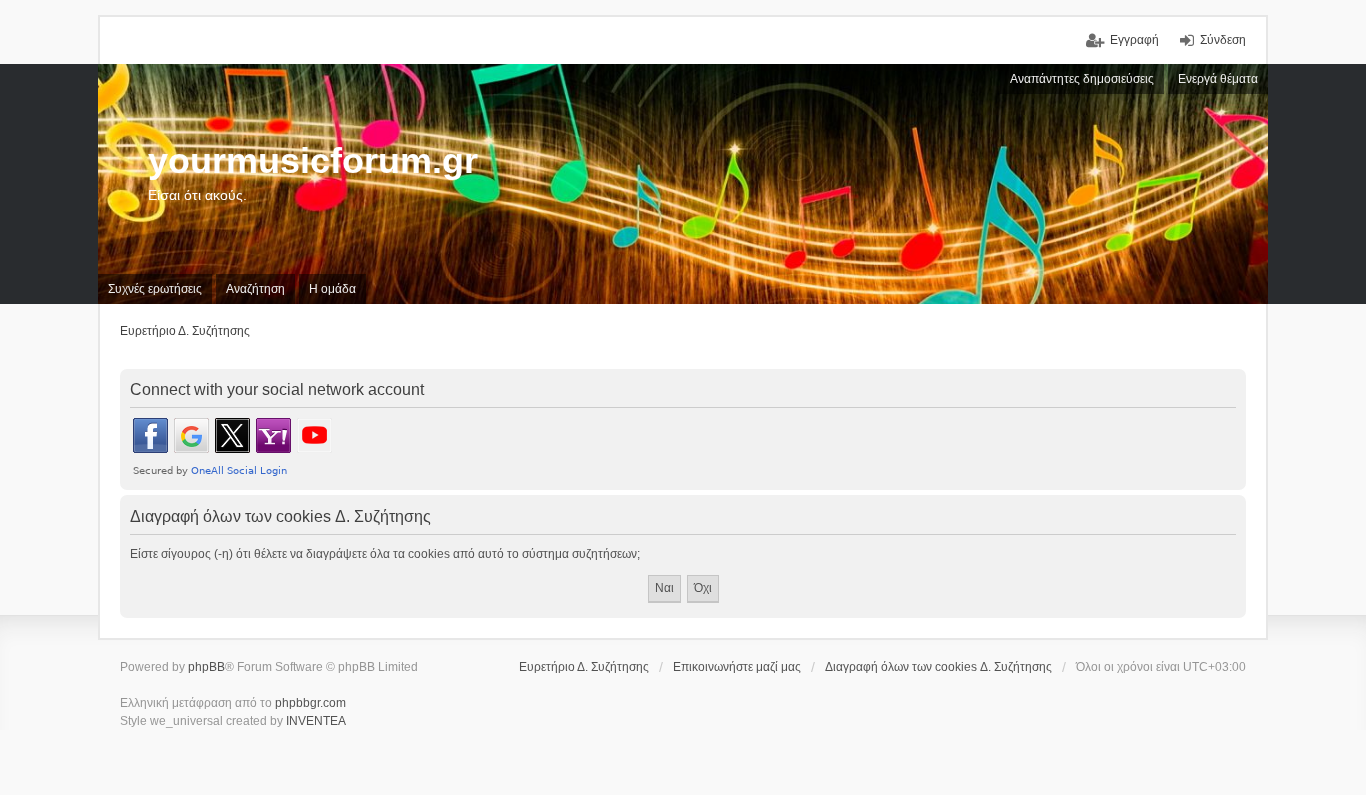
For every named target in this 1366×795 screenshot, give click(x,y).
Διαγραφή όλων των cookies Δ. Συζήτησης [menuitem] (938, 667)
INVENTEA (316, 721)
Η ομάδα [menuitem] (332, 289)
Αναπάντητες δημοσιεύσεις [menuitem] (1082, 79)
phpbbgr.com (310, 703)
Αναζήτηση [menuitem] (255, 289)
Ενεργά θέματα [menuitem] (1218, 79)
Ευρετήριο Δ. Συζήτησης (584, 667)
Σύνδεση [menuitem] (1223, 40)
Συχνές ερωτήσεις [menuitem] (155, 289)
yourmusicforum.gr (313, 160)
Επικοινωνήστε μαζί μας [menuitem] (737, 667)
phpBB (206, 667)
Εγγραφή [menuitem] (1134, 40)
